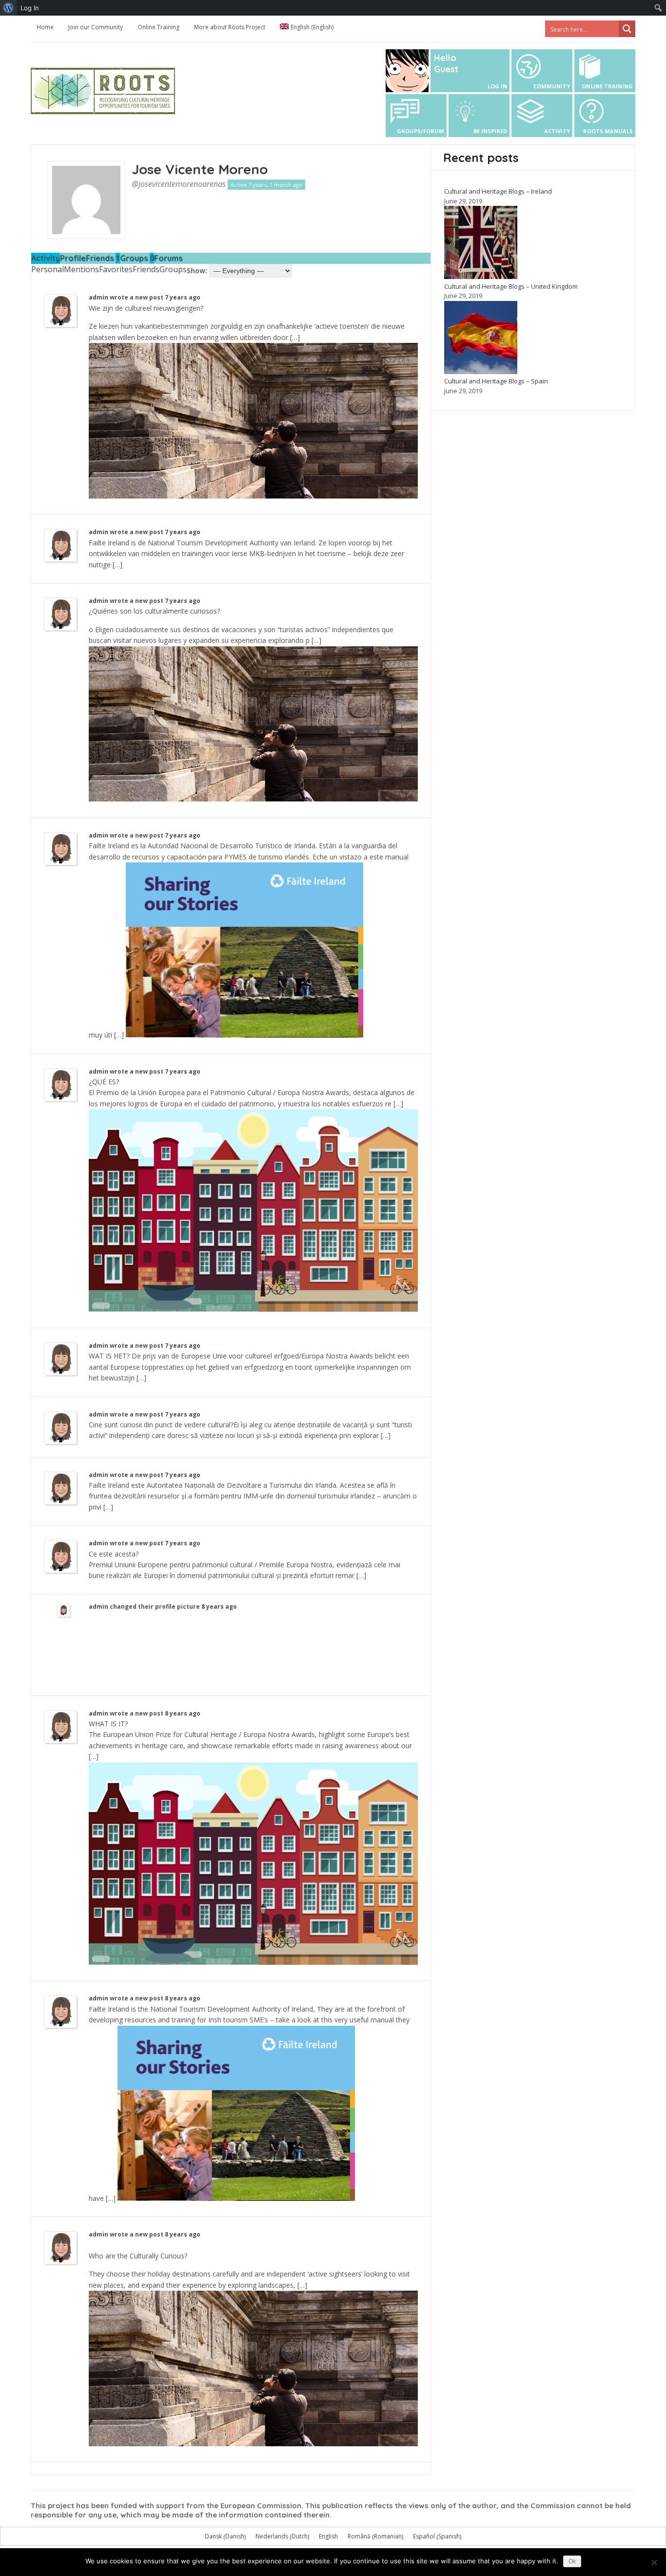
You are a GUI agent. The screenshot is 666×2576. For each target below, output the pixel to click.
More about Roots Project (230, 27)
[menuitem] (9, 8)
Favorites (116, 269)
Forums (168, 258)
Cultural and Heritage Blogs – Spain (496, 381)
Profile (73, 258)
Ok (572, 2561)
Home (45, 27)
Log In (497, 86)
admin (98, 297)
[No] (654, 2562)
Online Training (158, 27)
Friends (103, 258)
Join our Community (96, 27)
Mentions (81, 269)
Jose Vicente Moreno (200, 169)
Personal (48, 269)
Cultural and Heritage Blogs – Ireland (498, 191)
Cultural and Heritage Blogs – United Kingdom (511, 286)
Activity (46, 258)
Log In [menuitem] (30, 8)
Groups (137, 258)
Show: (197, 270)
